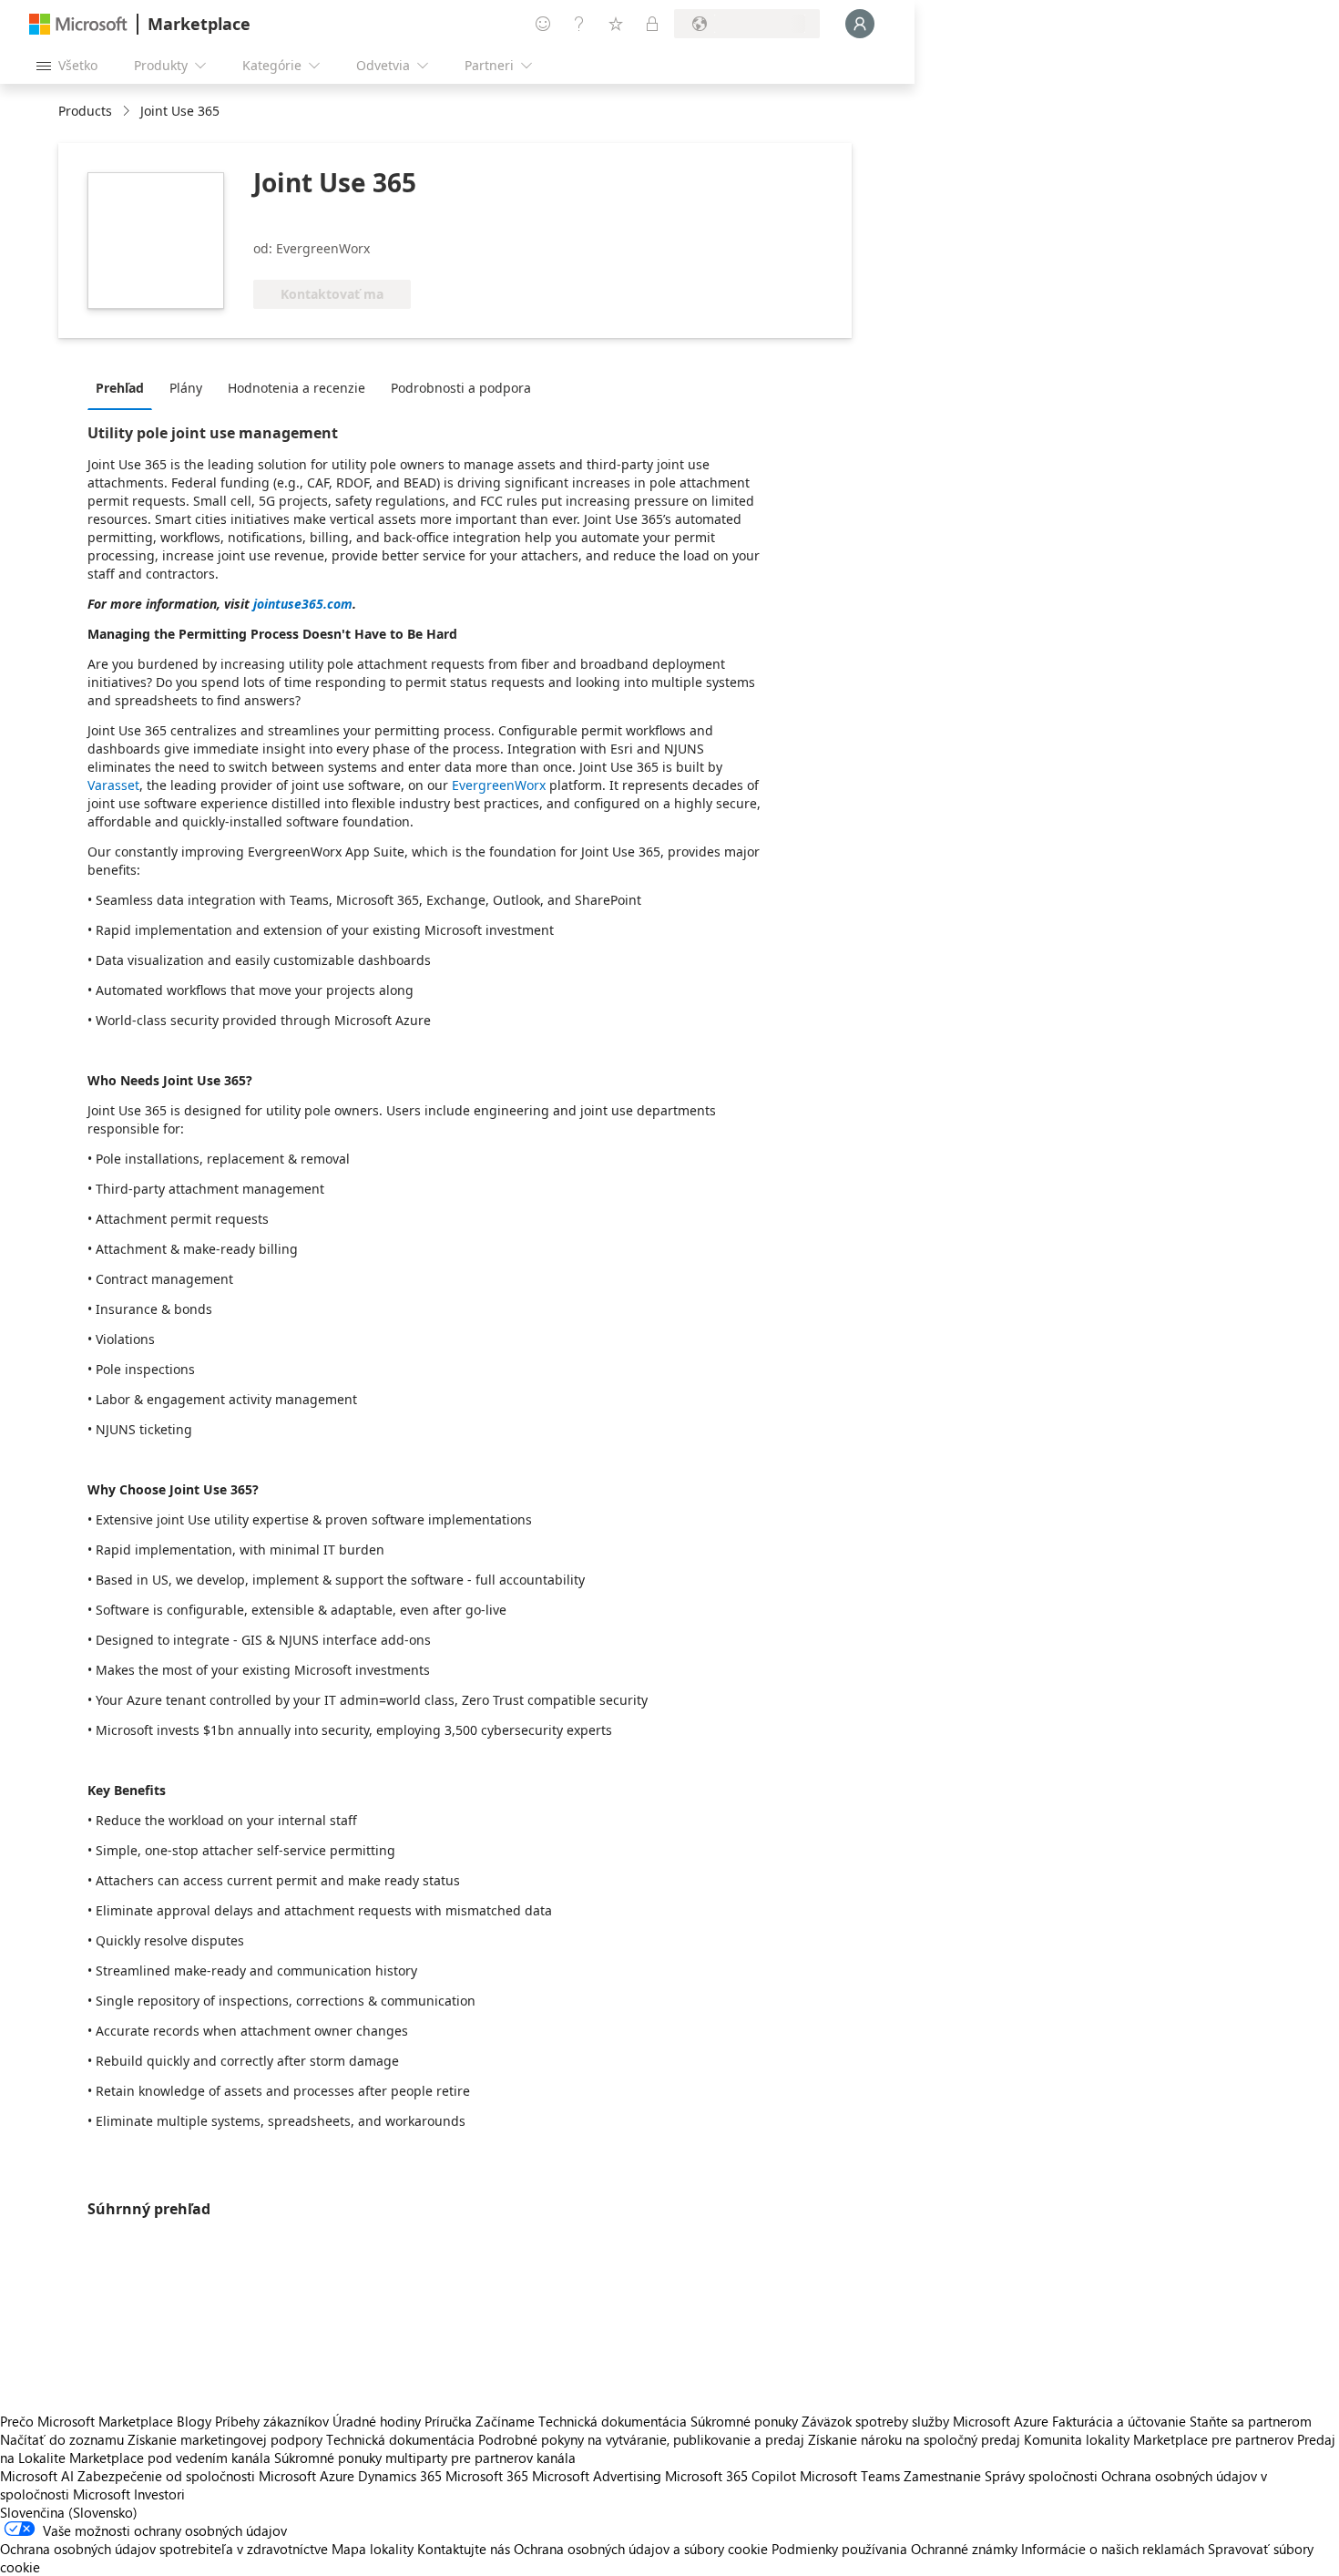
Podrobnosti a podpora (461, 388)
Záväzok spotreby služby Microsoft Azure (927, 2421)
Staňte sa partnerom (1251, 2421)
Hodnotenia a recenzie (296, 388)
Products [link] (85, 111)
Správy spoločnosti (1041, 2476)
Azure (337, 2476)
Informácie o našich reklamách (1113, 2549)
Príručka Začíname (480, 2421)
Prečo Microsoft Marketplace (87, 2421)
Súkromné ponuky (744, 2421)
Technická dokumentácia (613, 2421)
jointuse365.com (303, 604)
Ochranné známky (964, 2549)
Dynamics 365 (400, 2476)
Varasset (113, 785)
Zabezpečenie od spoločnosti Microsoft (197, 2476)
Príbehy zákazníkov (272, 2421)
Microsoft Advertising (597, 2476)
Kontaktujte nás (464, 2549)
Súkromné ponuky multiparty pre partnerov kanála (425, 2458)
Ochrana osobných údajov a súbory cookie (641, 2549)
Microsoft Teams (850, 2476)
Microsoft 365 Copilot (731, 2476)
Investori (159, 2494)
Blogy (194, 2421)
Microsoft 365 (487, 2476)
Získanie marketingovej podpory (225, 2439)
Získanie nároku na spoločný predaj (914, 2439)
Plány (186, 388)
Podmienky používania (839, 2549)
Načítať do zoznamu (62, 2439)
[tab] (124, 387)
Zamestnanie (942, 2476)
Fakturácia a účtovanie (1119, 2421)
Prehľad (120, 388)
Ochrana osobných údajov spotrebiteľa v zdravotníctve (164, 2549)
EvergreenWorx (499, 785)
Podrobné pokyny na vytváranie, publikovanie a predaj (641, 2439)
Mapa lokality (373, 2549)
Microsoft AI (37, 2476)
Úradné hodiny (377, 2421)
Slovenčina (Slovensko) (69, 2512)
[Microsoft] (78, 24)
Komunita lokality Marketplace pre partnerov (1159, 2439)
